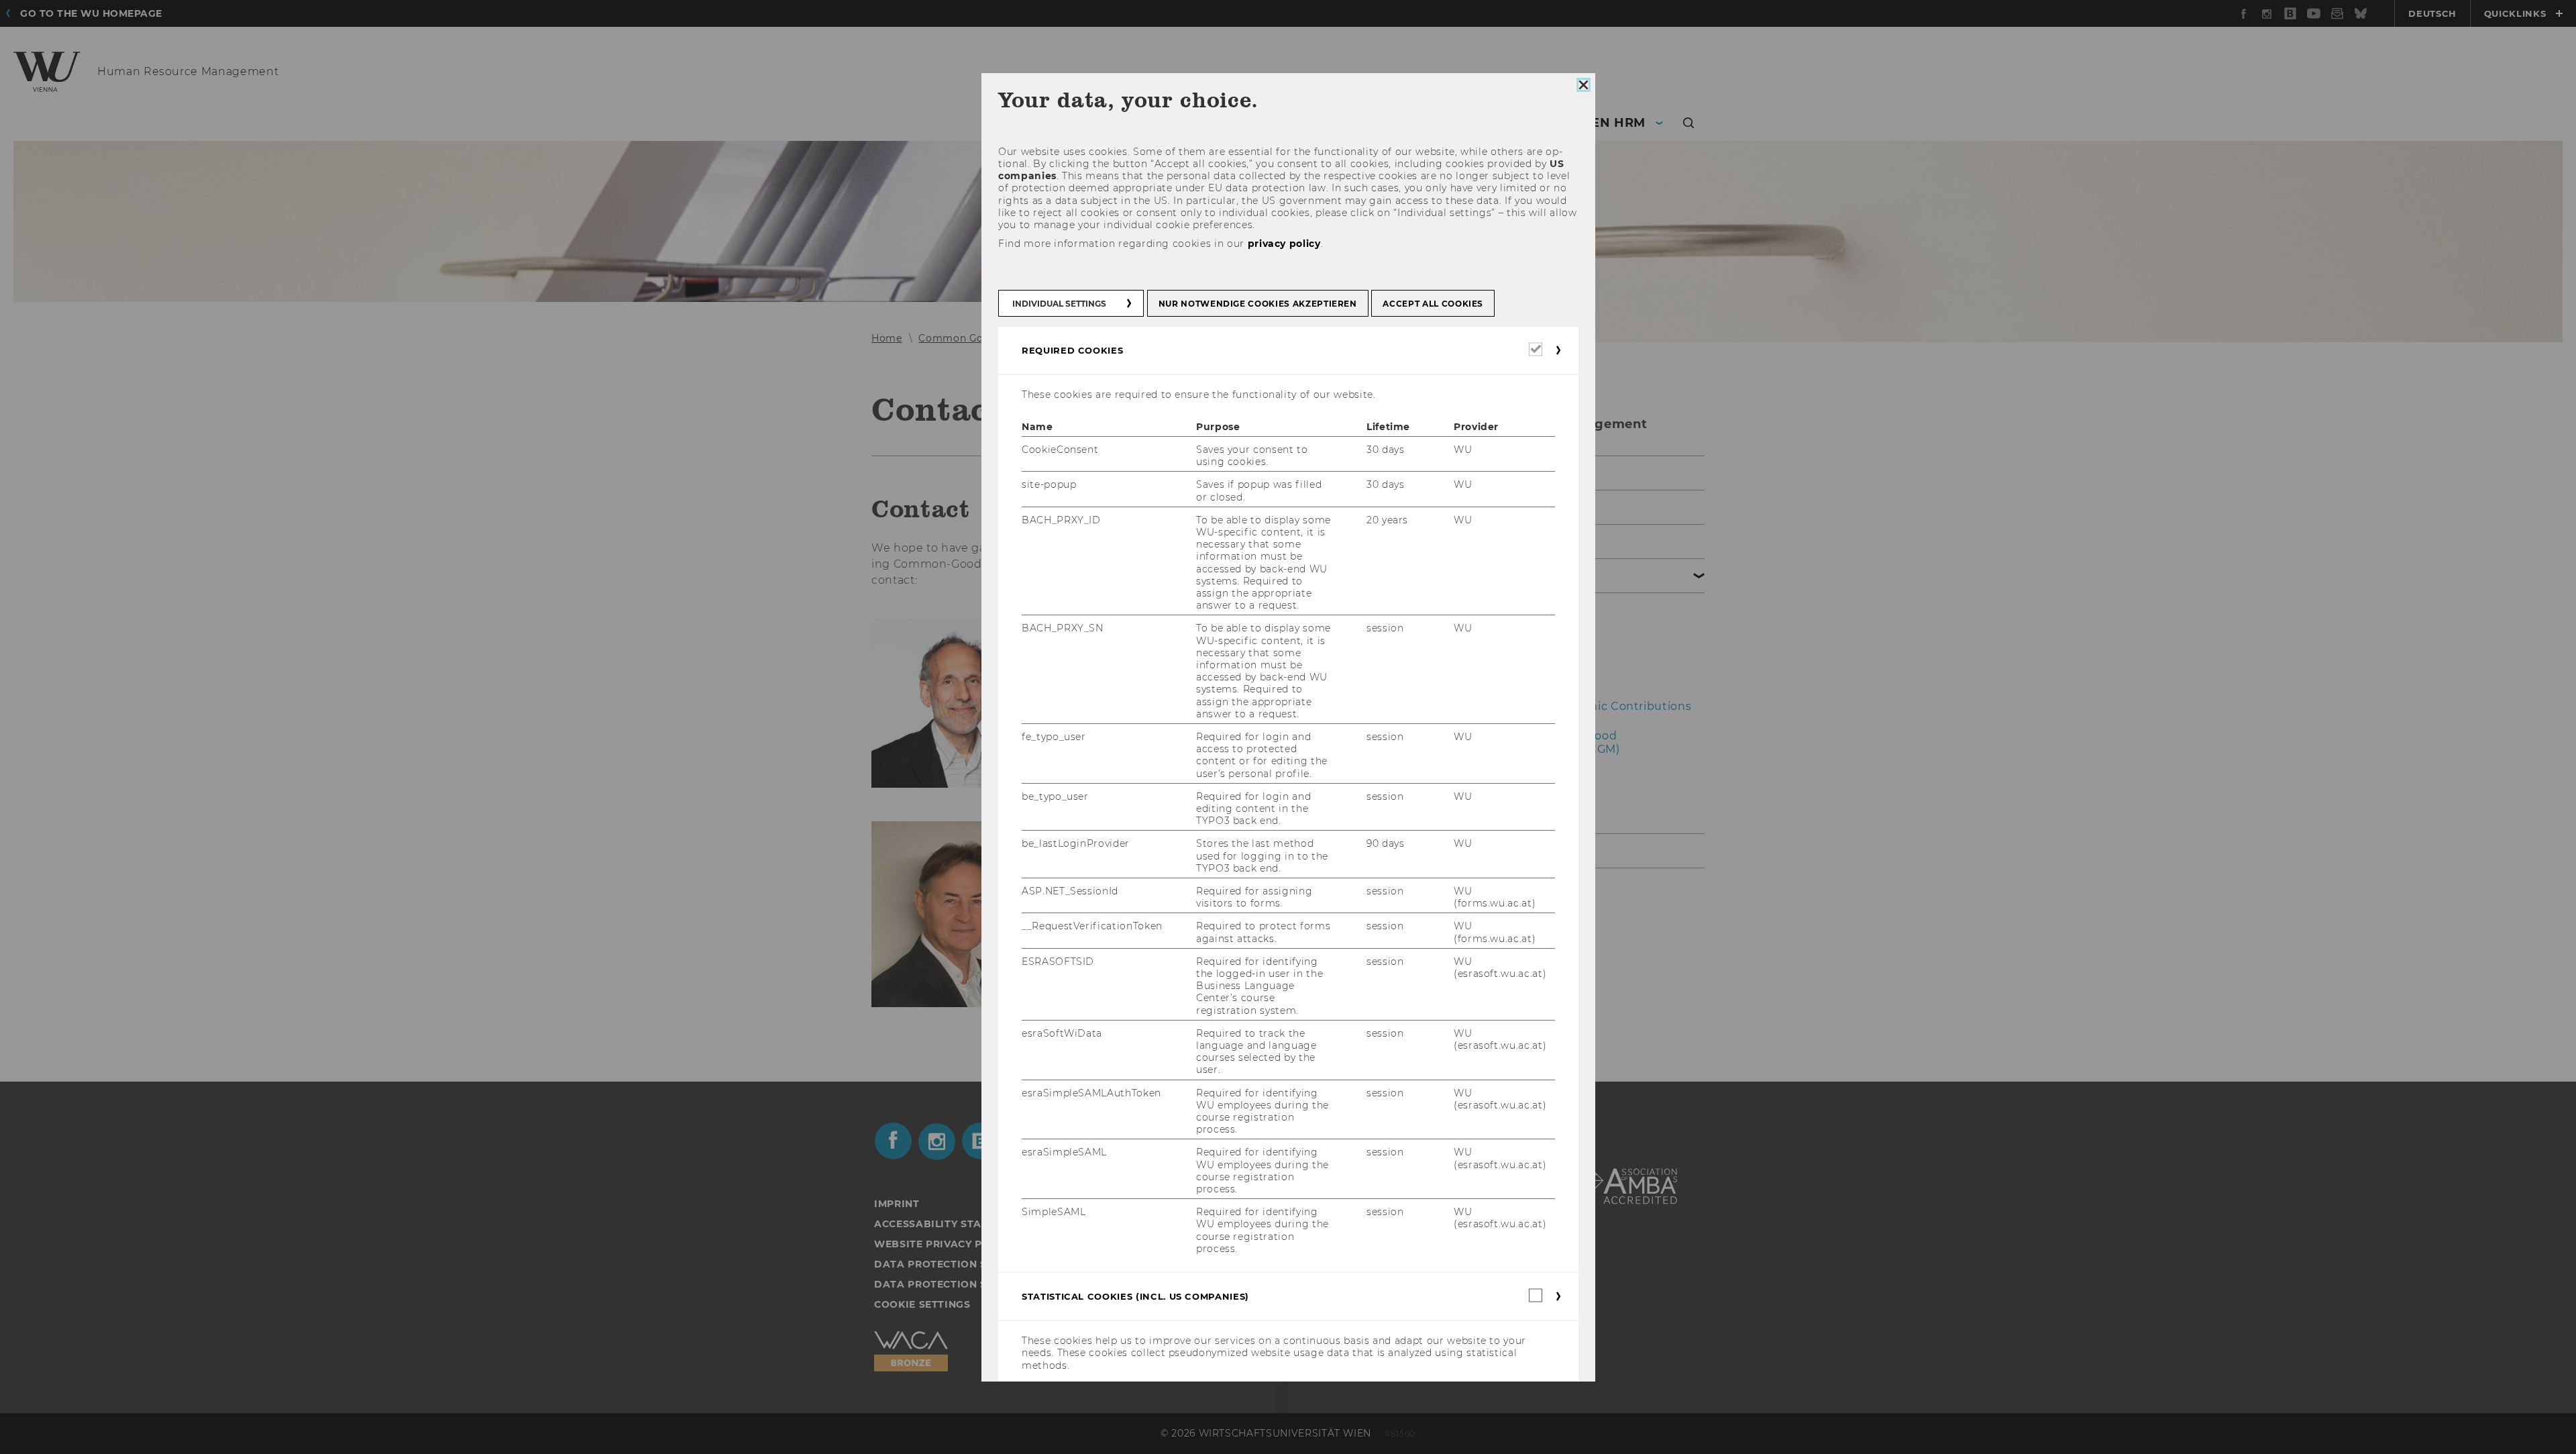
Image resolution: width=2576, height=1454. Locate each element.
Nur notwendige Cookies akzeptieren (1257, 303)
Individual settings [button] (1059, 303)
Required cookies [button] (1072, 350)
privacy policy (1284, 244)
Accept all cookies (1433, 303)
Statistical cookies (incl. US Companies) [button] (1135, 1296)
